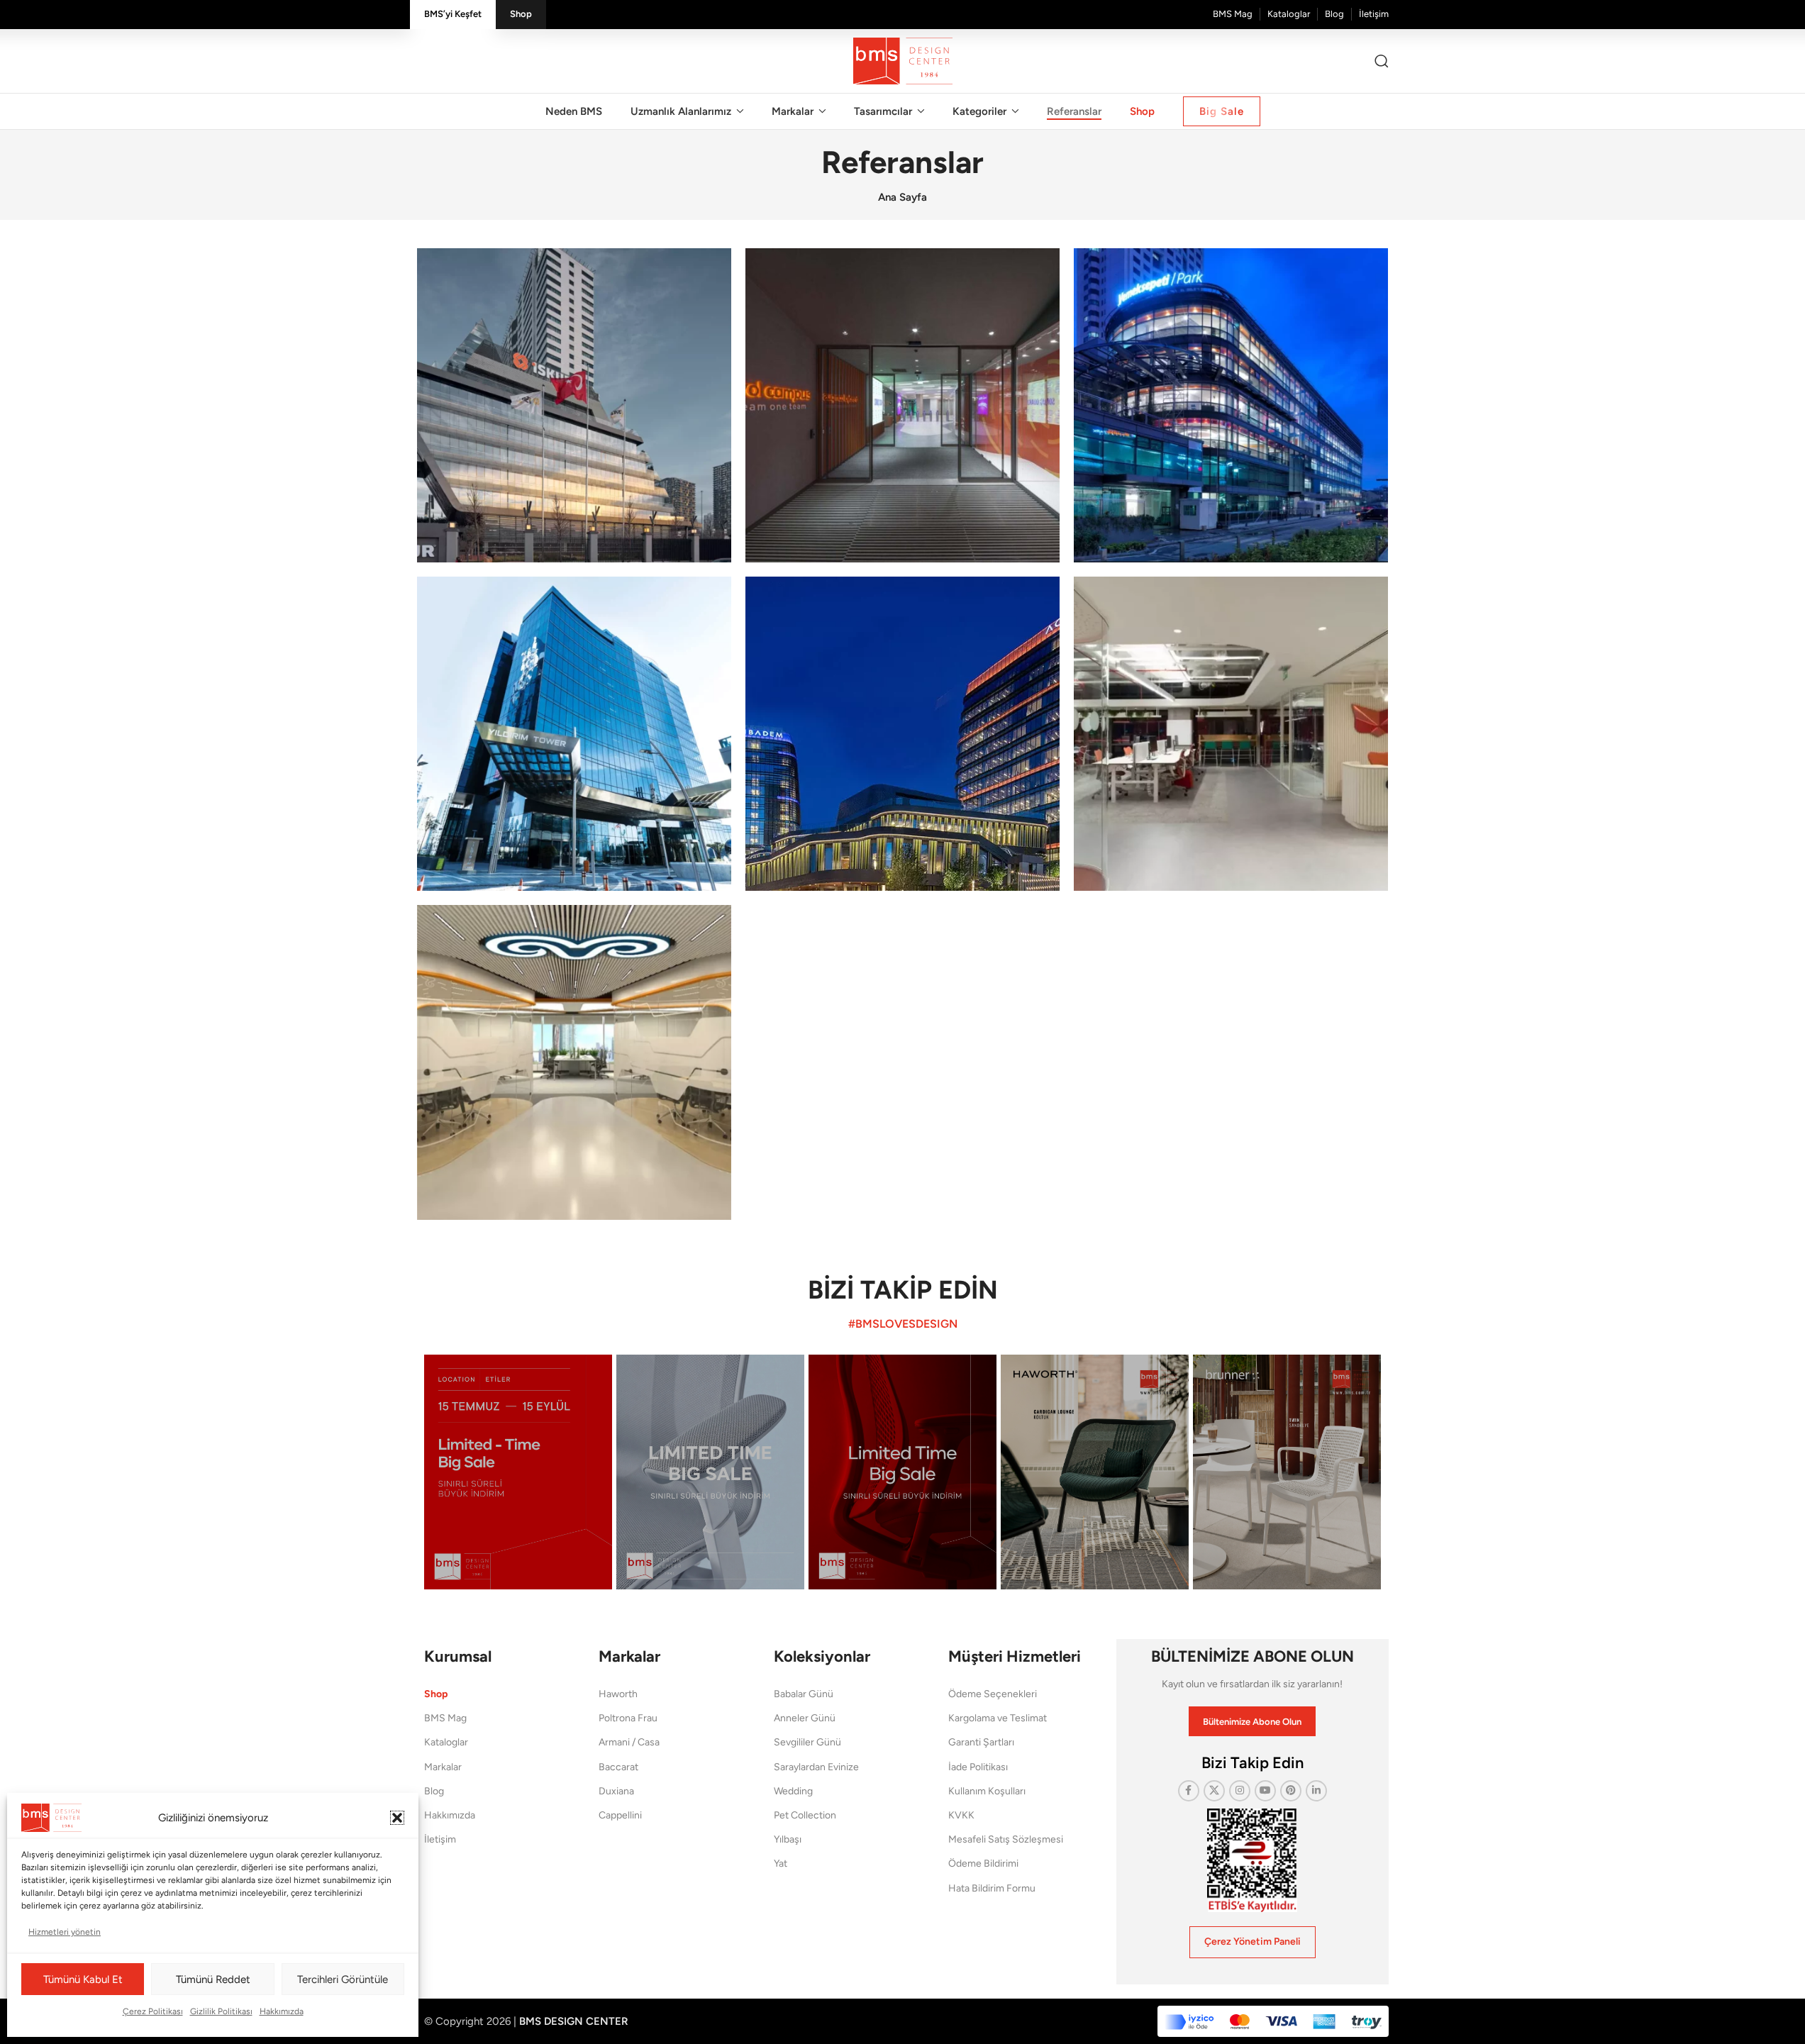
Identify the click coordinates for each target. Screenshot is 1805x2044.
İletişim (440, 1839)
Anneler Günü (805, 1718)
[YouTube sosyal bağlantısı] (1265, 1791)
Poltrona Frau (628, 1718)
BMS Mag (445, 1718)
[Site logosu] (903, 60)
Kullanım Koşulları (987, 1791)
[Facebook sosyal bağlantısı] (1189, 1791)
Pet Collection (805, 1815)
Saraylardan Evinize (816, 1767)
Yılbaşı (788, 1839)
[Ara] (1382, 61)
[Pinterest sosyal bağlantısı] (1291, 1791)
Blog (434, 1791)
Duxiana (616, 1791)
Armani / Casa (629, 1742)
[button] (397, 1818)
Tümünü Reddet (213, 1979)
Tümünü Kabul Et (83, 1979)
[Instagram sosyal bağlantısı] (1240, 1791)
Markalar (443, 1767)
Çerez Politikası (153, 2011)
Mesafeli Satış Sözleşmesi (1006, 1839)
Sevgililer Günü (807, 1742)
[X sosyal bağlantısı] (1214, 1791)
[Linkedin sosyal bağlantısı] (1316, 1791)
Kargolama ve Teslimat (998, 1718)
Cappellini (620, 1815)
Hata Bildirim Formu (992, 1888)
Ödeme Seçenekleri (993, 1694)
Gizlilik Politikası (221, 2011)
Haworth (618, 1694)
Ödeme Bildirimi (983, 1864)
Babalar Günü (804, 1694)
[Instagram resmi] (518, 1472)
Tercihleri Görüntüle (343, 1979)
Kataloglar (446, 1742)
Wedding (793, 1791)
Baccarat (618, 1767)
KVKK (961, 1815)
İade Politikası (978, 1767)
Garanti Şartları (981, 1742)
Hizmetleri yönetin (65, 1932)
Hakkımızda (282, 2011)
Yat (781, 1864)
